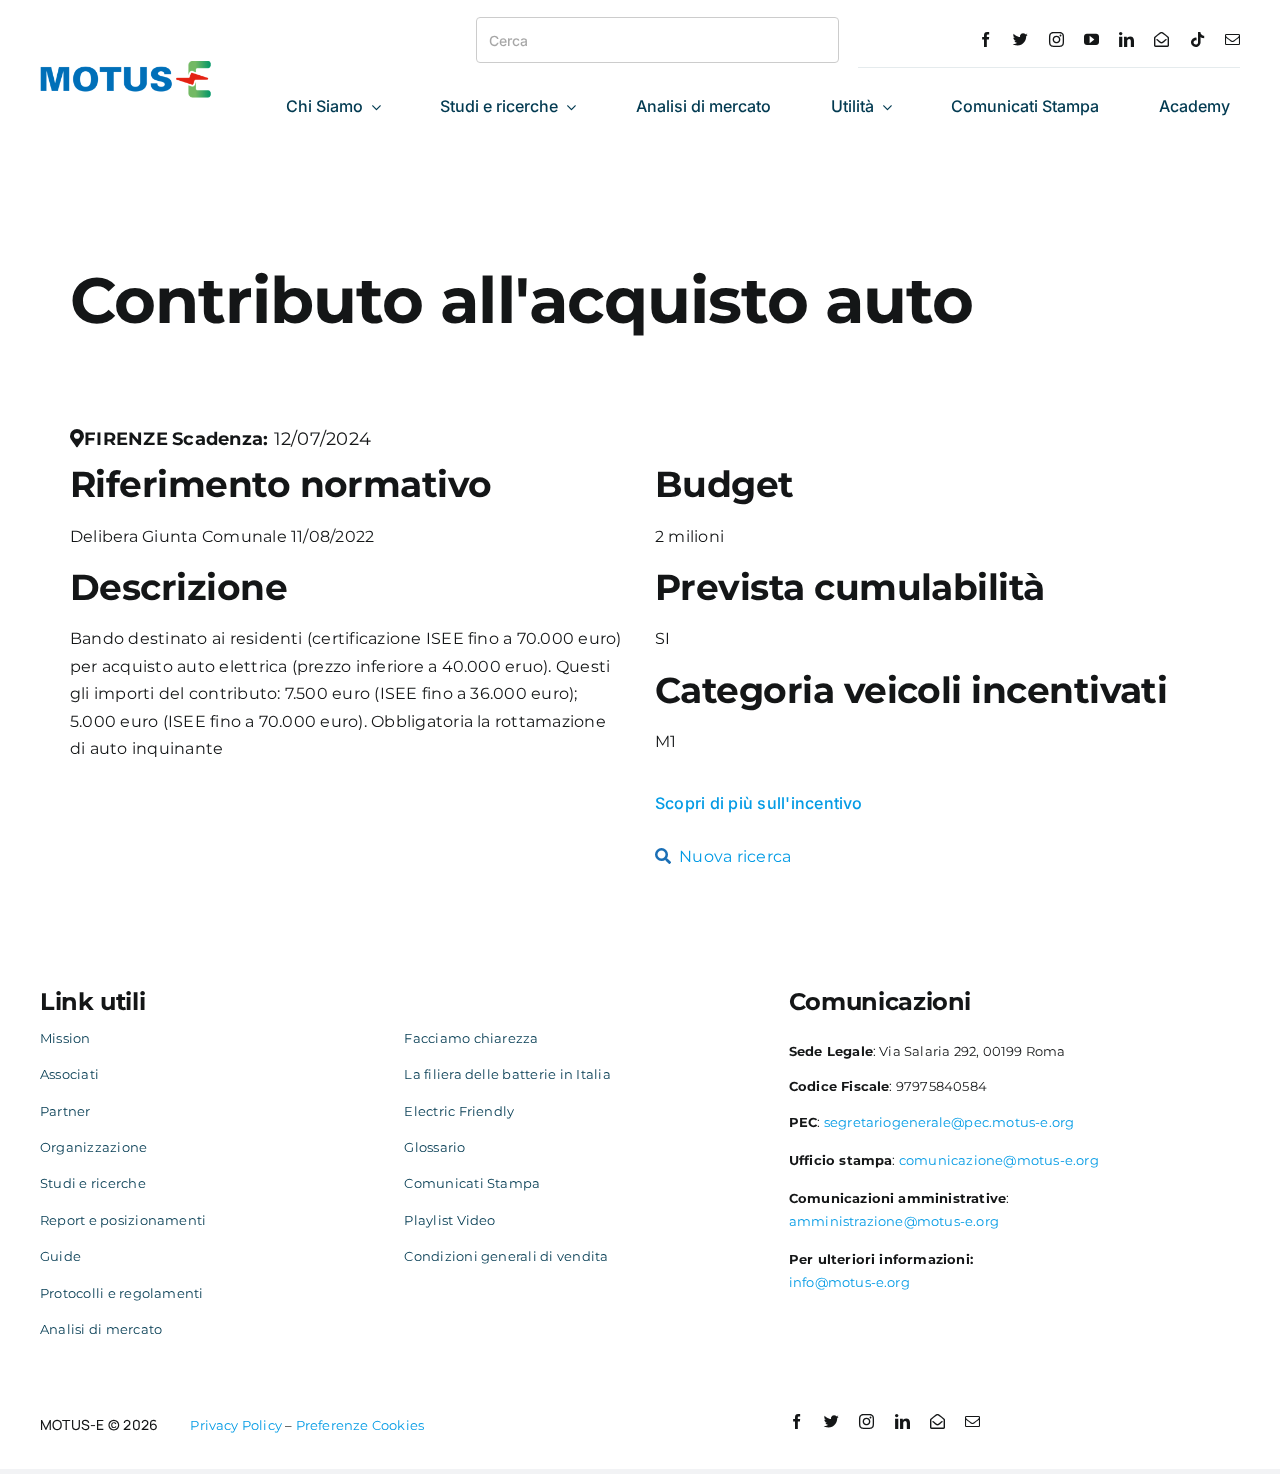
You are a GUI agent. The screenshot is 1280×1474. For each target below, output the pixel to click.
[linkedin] (1126, 39)
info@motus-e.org (849, 1282)
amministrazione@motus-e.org (894, 1221)
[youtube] (1091, 39)
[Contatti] (1161, 39)
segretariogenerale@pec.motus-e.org (949, 1122)
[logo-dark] (126, 68)
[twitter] (1020, 39)
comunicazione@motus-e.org (999, 1160)
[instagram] (1056, 39)
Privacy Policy (236, 1425)
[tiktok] (1197, 39)
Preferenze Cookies (360, 1425)
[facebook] (985, 39)
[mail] (1232, 39)
